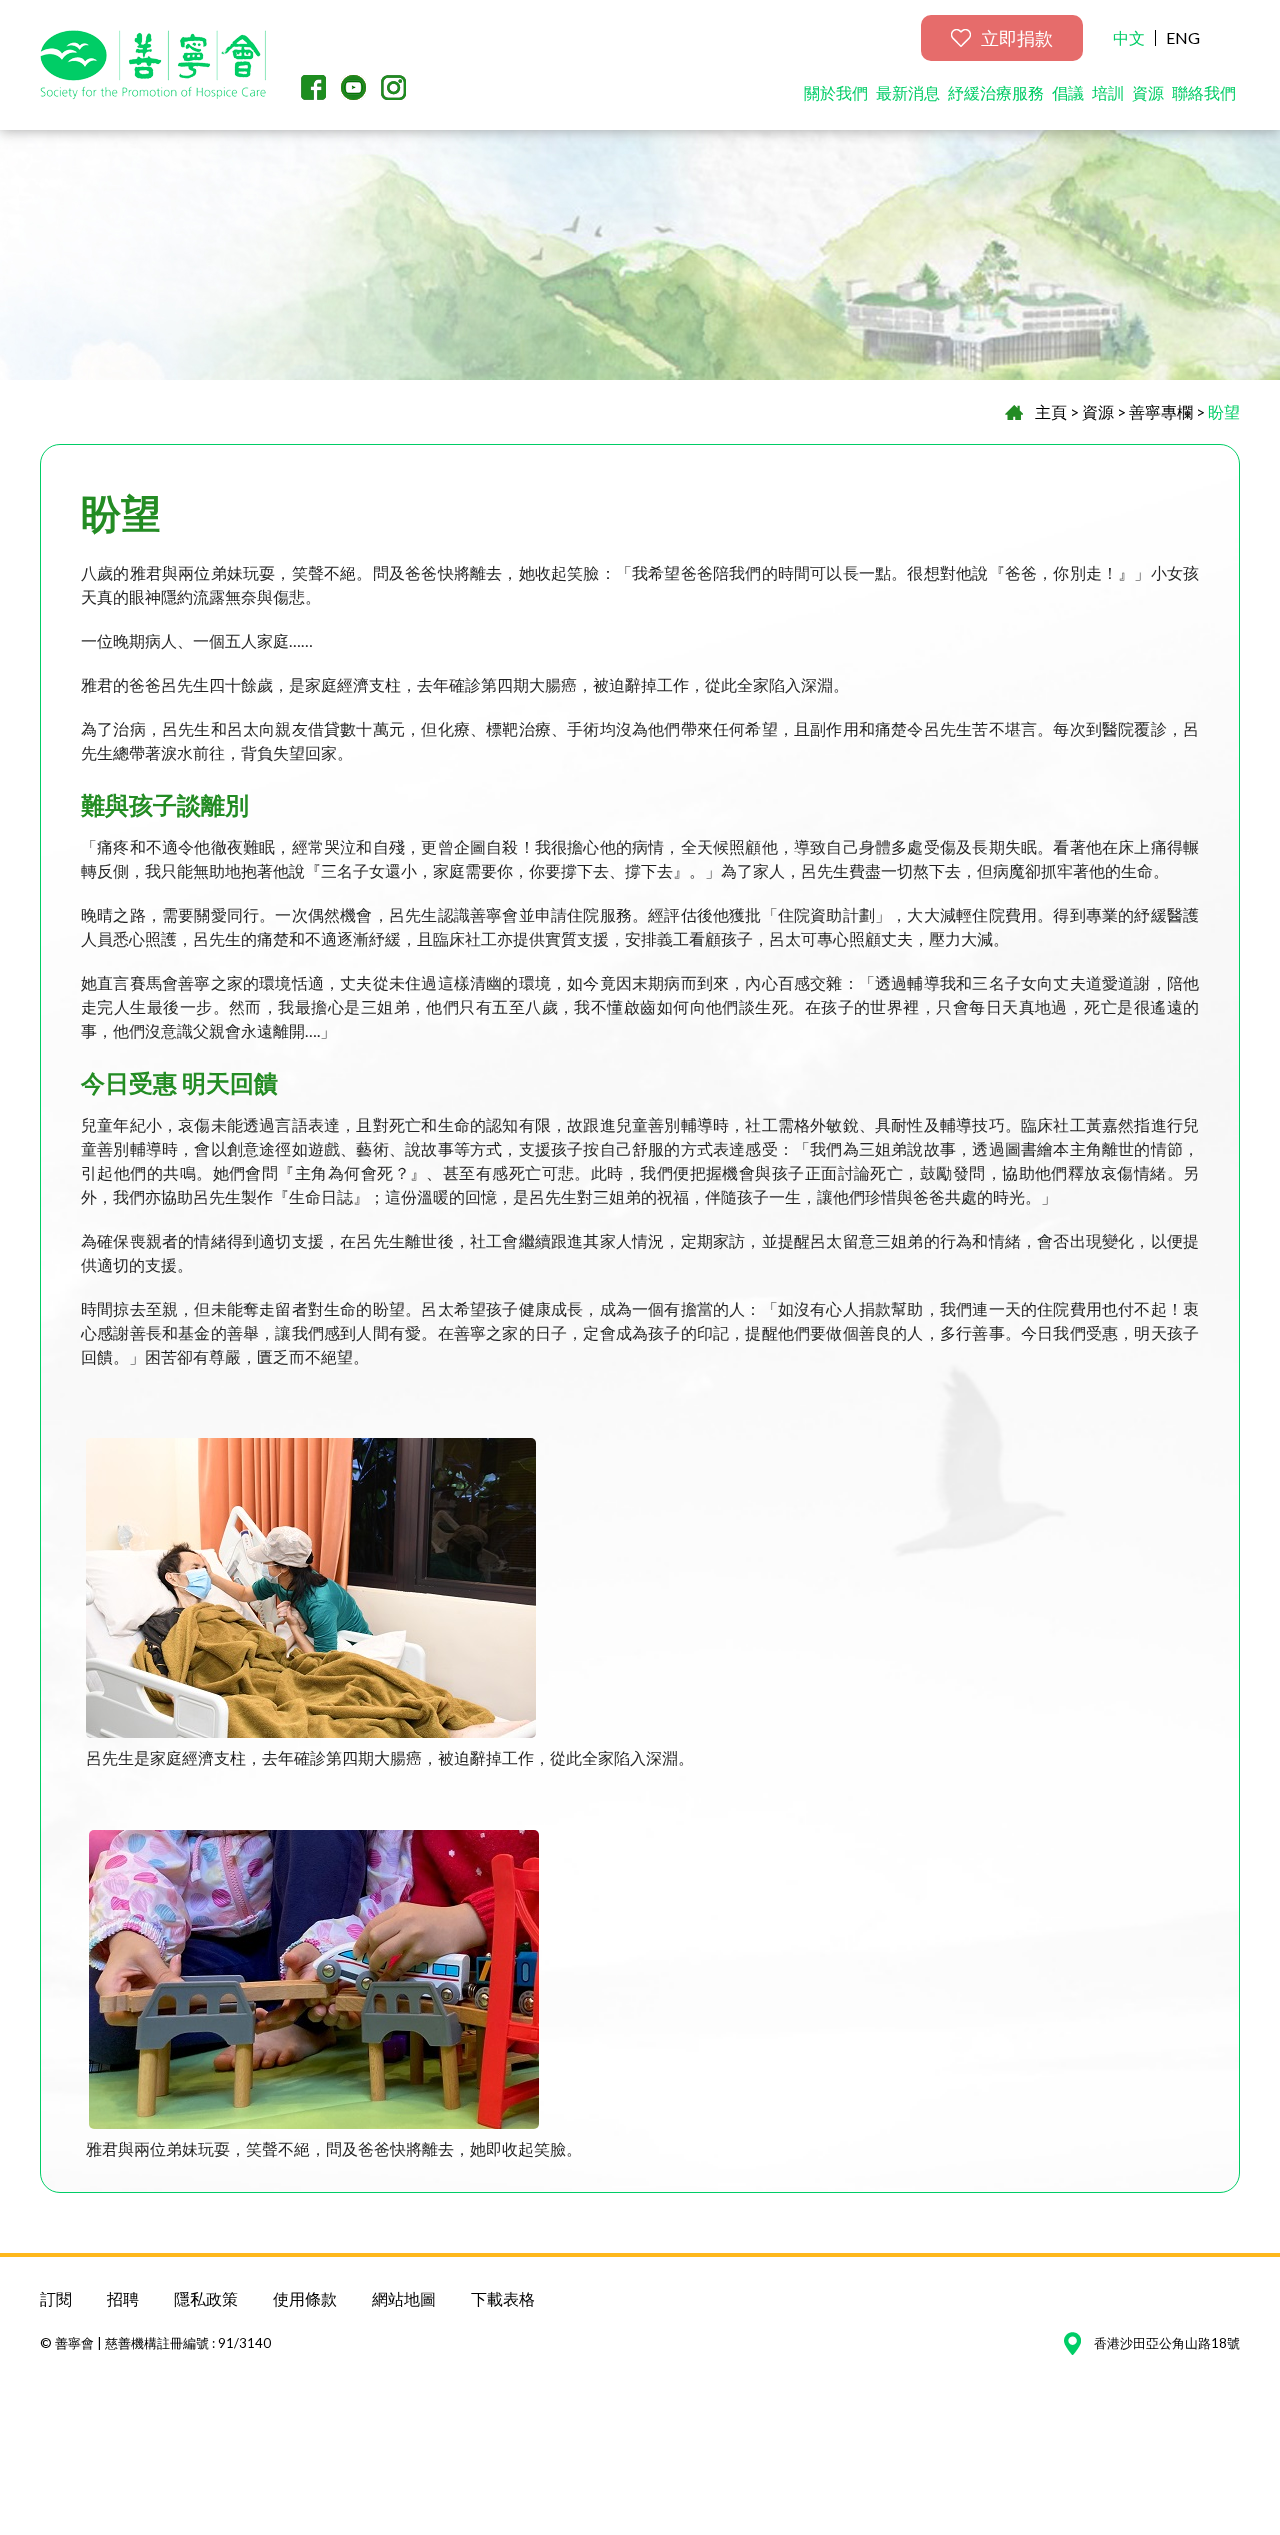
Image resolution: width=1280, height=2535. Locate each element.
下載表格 (503, 2298)
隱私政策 (206, 2298)
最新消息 (908, 92)
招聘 (123, 2298)
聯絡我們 (1204, 92)
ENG (1183, 37)
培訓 (1108, 92)
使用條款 (305, 2298)
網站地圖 (404, 2298)
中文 (1129, 37)
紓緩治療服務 (996, 92)
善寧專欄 (1161, 411)
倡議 (1068, 92)
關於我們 (836, 92)
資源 (1148, 92)
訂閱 (56, 2298)
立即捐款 (1017, 38)
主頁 (1051, 411)
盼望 (1224, 411)
